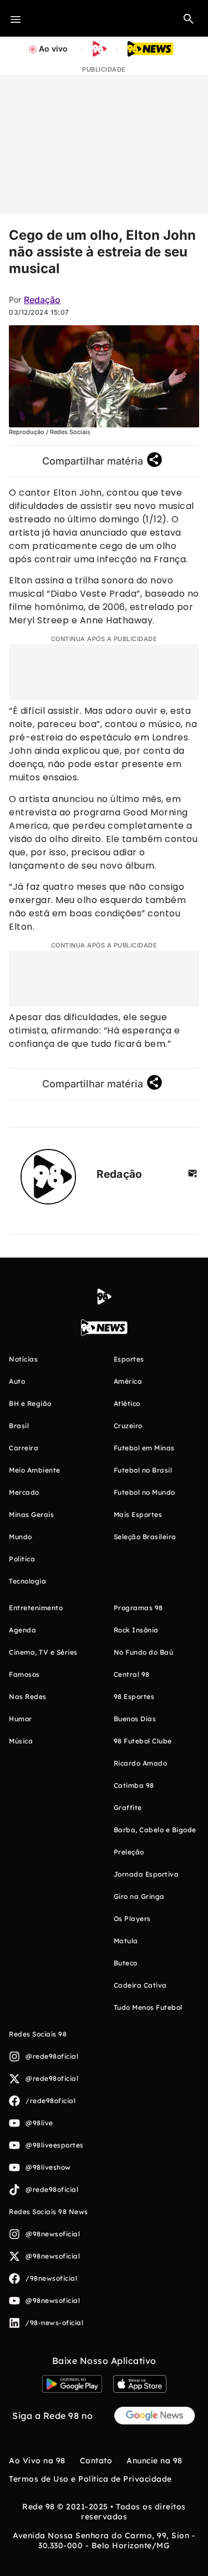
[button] (189, 18)
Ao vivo (53, 49)
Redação (42, 300)
